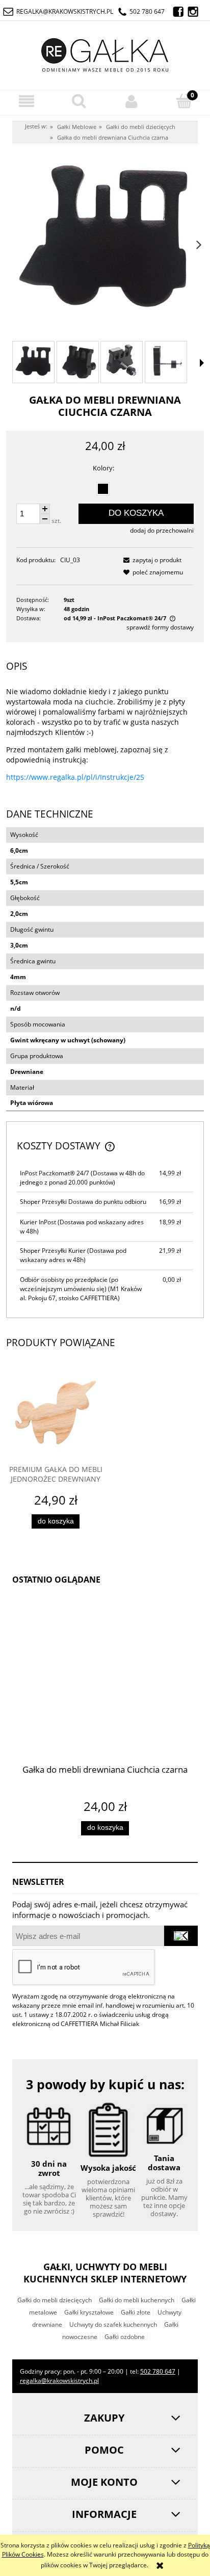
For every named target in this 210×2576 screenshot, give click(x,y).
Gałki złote (136, 2312)
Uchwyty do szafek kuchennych (113, 2324)
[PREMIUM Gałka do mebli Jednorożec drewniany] (56, 1415)
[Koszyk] (184, 101)
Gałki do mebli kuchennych (137, 2300)
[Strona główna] (105, 53)
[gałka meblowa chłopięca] (78, 362)
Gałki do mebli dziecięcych (55, 2300)
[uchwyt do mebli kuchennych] (166, 362)
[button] (26, 101)
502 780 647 (147, 11)
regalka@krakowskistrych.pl (65, 11)
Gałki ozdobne (125, 2337)
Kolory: (103, 468)
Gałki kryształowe (89, 2312)
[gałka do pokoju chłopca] (122, 362)
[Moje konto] (131, 101)
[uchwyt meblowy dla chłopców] (33, 362)
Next (199, 242)
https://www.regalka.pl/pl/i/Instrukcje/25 (75, 777)
